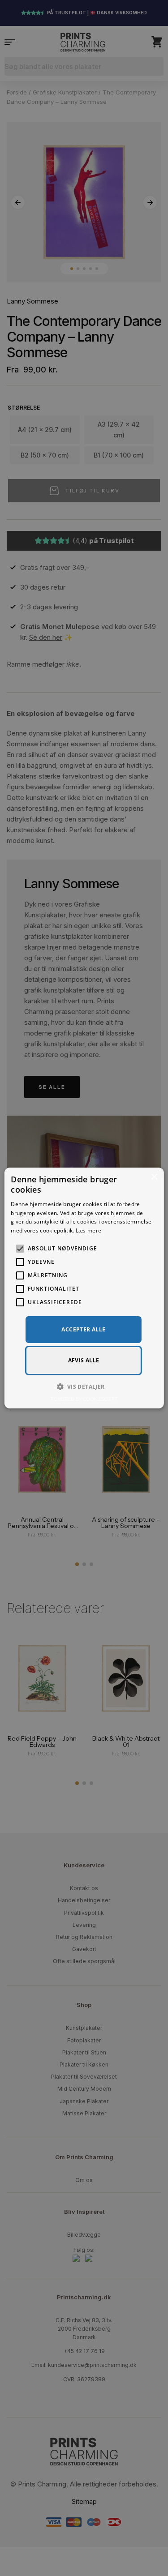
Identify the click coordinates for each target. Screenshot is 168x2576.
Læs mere (88, 1230)
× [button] (154, 1177)
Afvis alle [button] (84, 1360)
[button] (84, 1386)
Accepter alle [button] (83, 1329)
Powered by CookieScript (84, 1399)
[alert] (84, 1288)
